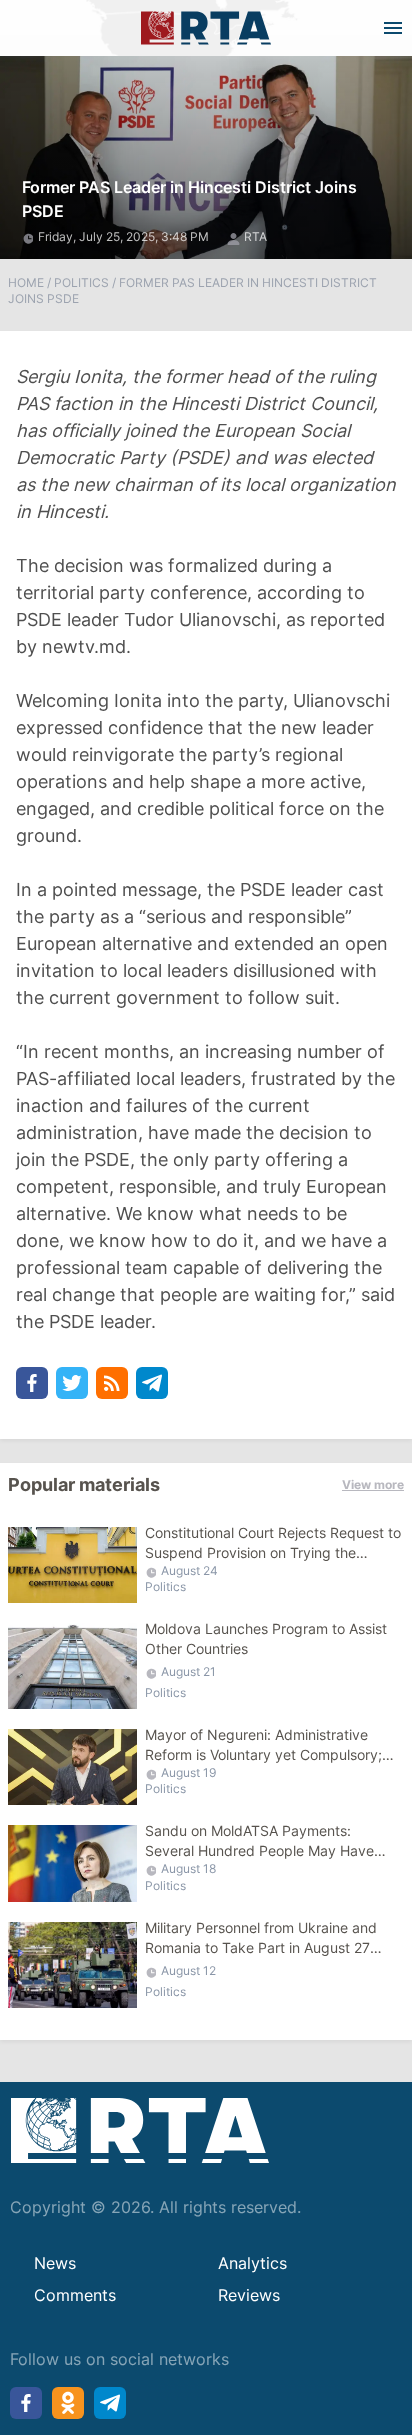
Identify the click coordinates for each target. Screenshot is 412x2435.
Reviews (249, 2295)
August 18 (188, 1868)
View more (373, 1484)
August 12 (188, 1970)
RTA (255, 236)
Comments (75, 2295)
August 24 (189, 1570)
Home (26, 282)
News (55, 2263)
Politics (81, 282)
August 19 (188, 1772)
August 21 (188, 1671)
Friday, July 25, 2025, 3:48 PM (125, 236)
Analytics (252, 2263)
